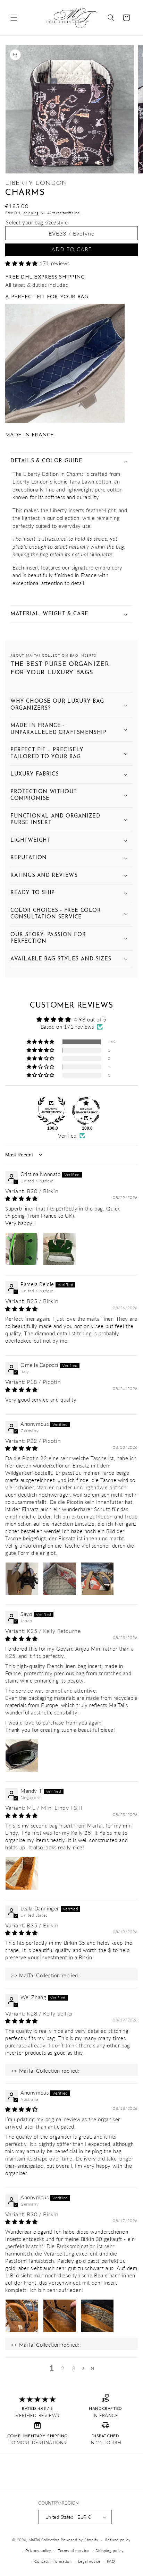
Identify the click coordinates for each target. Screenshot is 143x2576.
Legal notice (89, 2561)
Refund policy (118, 2540)
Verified (67, 1136)
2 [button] (63, 2368)
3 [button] (74, 2368)
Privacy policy (39, 2551)
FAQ (111, 2561)
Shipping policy (110, 2551)
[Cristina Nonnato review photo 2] (60, 1249)
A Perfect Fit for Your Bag (47, 297)
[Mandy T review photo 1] (22, 1873)
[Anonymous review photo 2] (60, 1579)
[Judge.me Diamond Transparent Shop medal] (86, 1111)
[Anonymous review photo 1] (22, 1579)
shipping (31, 213)
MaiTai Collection (44, 2540)
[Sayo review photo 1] (22, 1756)
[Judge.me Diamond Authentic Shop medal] (51, 1111)
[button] (14, 18)
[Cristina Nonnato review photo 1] (22, 1249)
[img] (22, 1198)
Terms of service (74, 2551)
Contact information (53, 2561)
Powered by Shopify (80, 2540)
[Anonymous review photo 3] (97, 1579)
